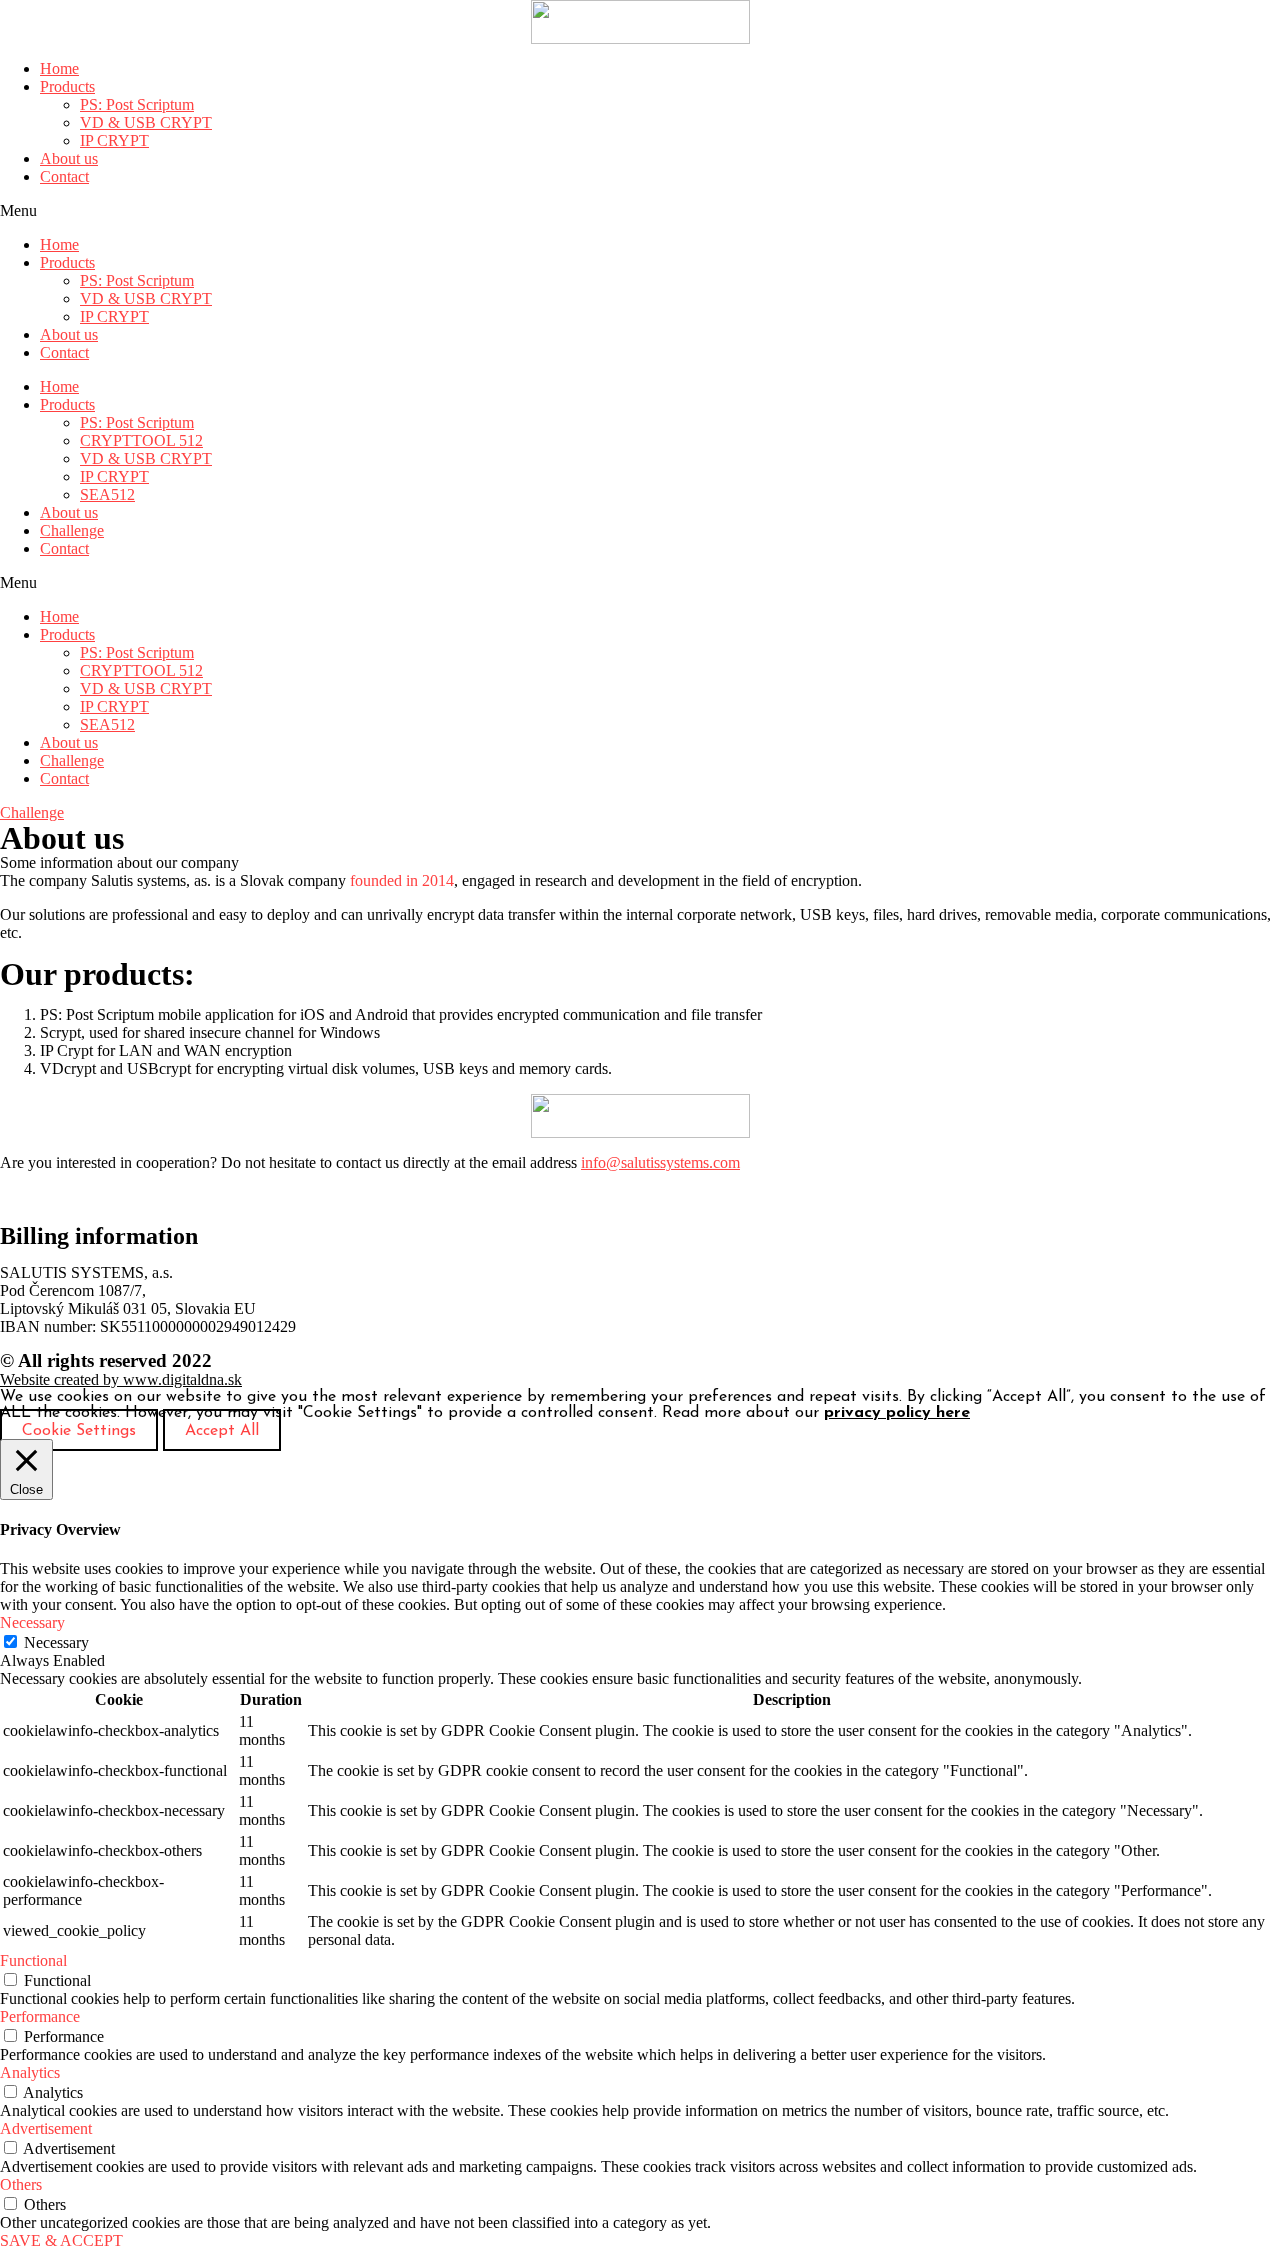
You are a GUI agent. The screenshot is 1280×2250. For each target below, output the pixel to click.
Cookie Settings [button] (79, 1431)
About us (69, 158)
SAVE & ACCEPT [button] (61, 2240)
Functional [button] (33, 1960)
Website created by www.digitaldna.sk (121, 1379)
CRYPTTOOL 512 (141, 440)
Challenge (72, 530)
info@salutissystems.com (660, 1162)
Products (67, 86)
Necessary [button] (32, 1622)
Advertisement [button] (46, 2128)
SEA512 (107, 494)
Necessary (56, 1642)
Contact (64, 176)
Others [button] (21, 2184)
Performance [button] (40, 2016)
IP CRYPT (114, 140)
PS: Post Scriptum (137, 104)
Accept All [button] (222, 1431)
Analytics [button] (30, 2072)
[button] (640, 211)
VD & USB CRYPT (146, 122)
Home (59, 68)
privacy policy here (897, 1413)
